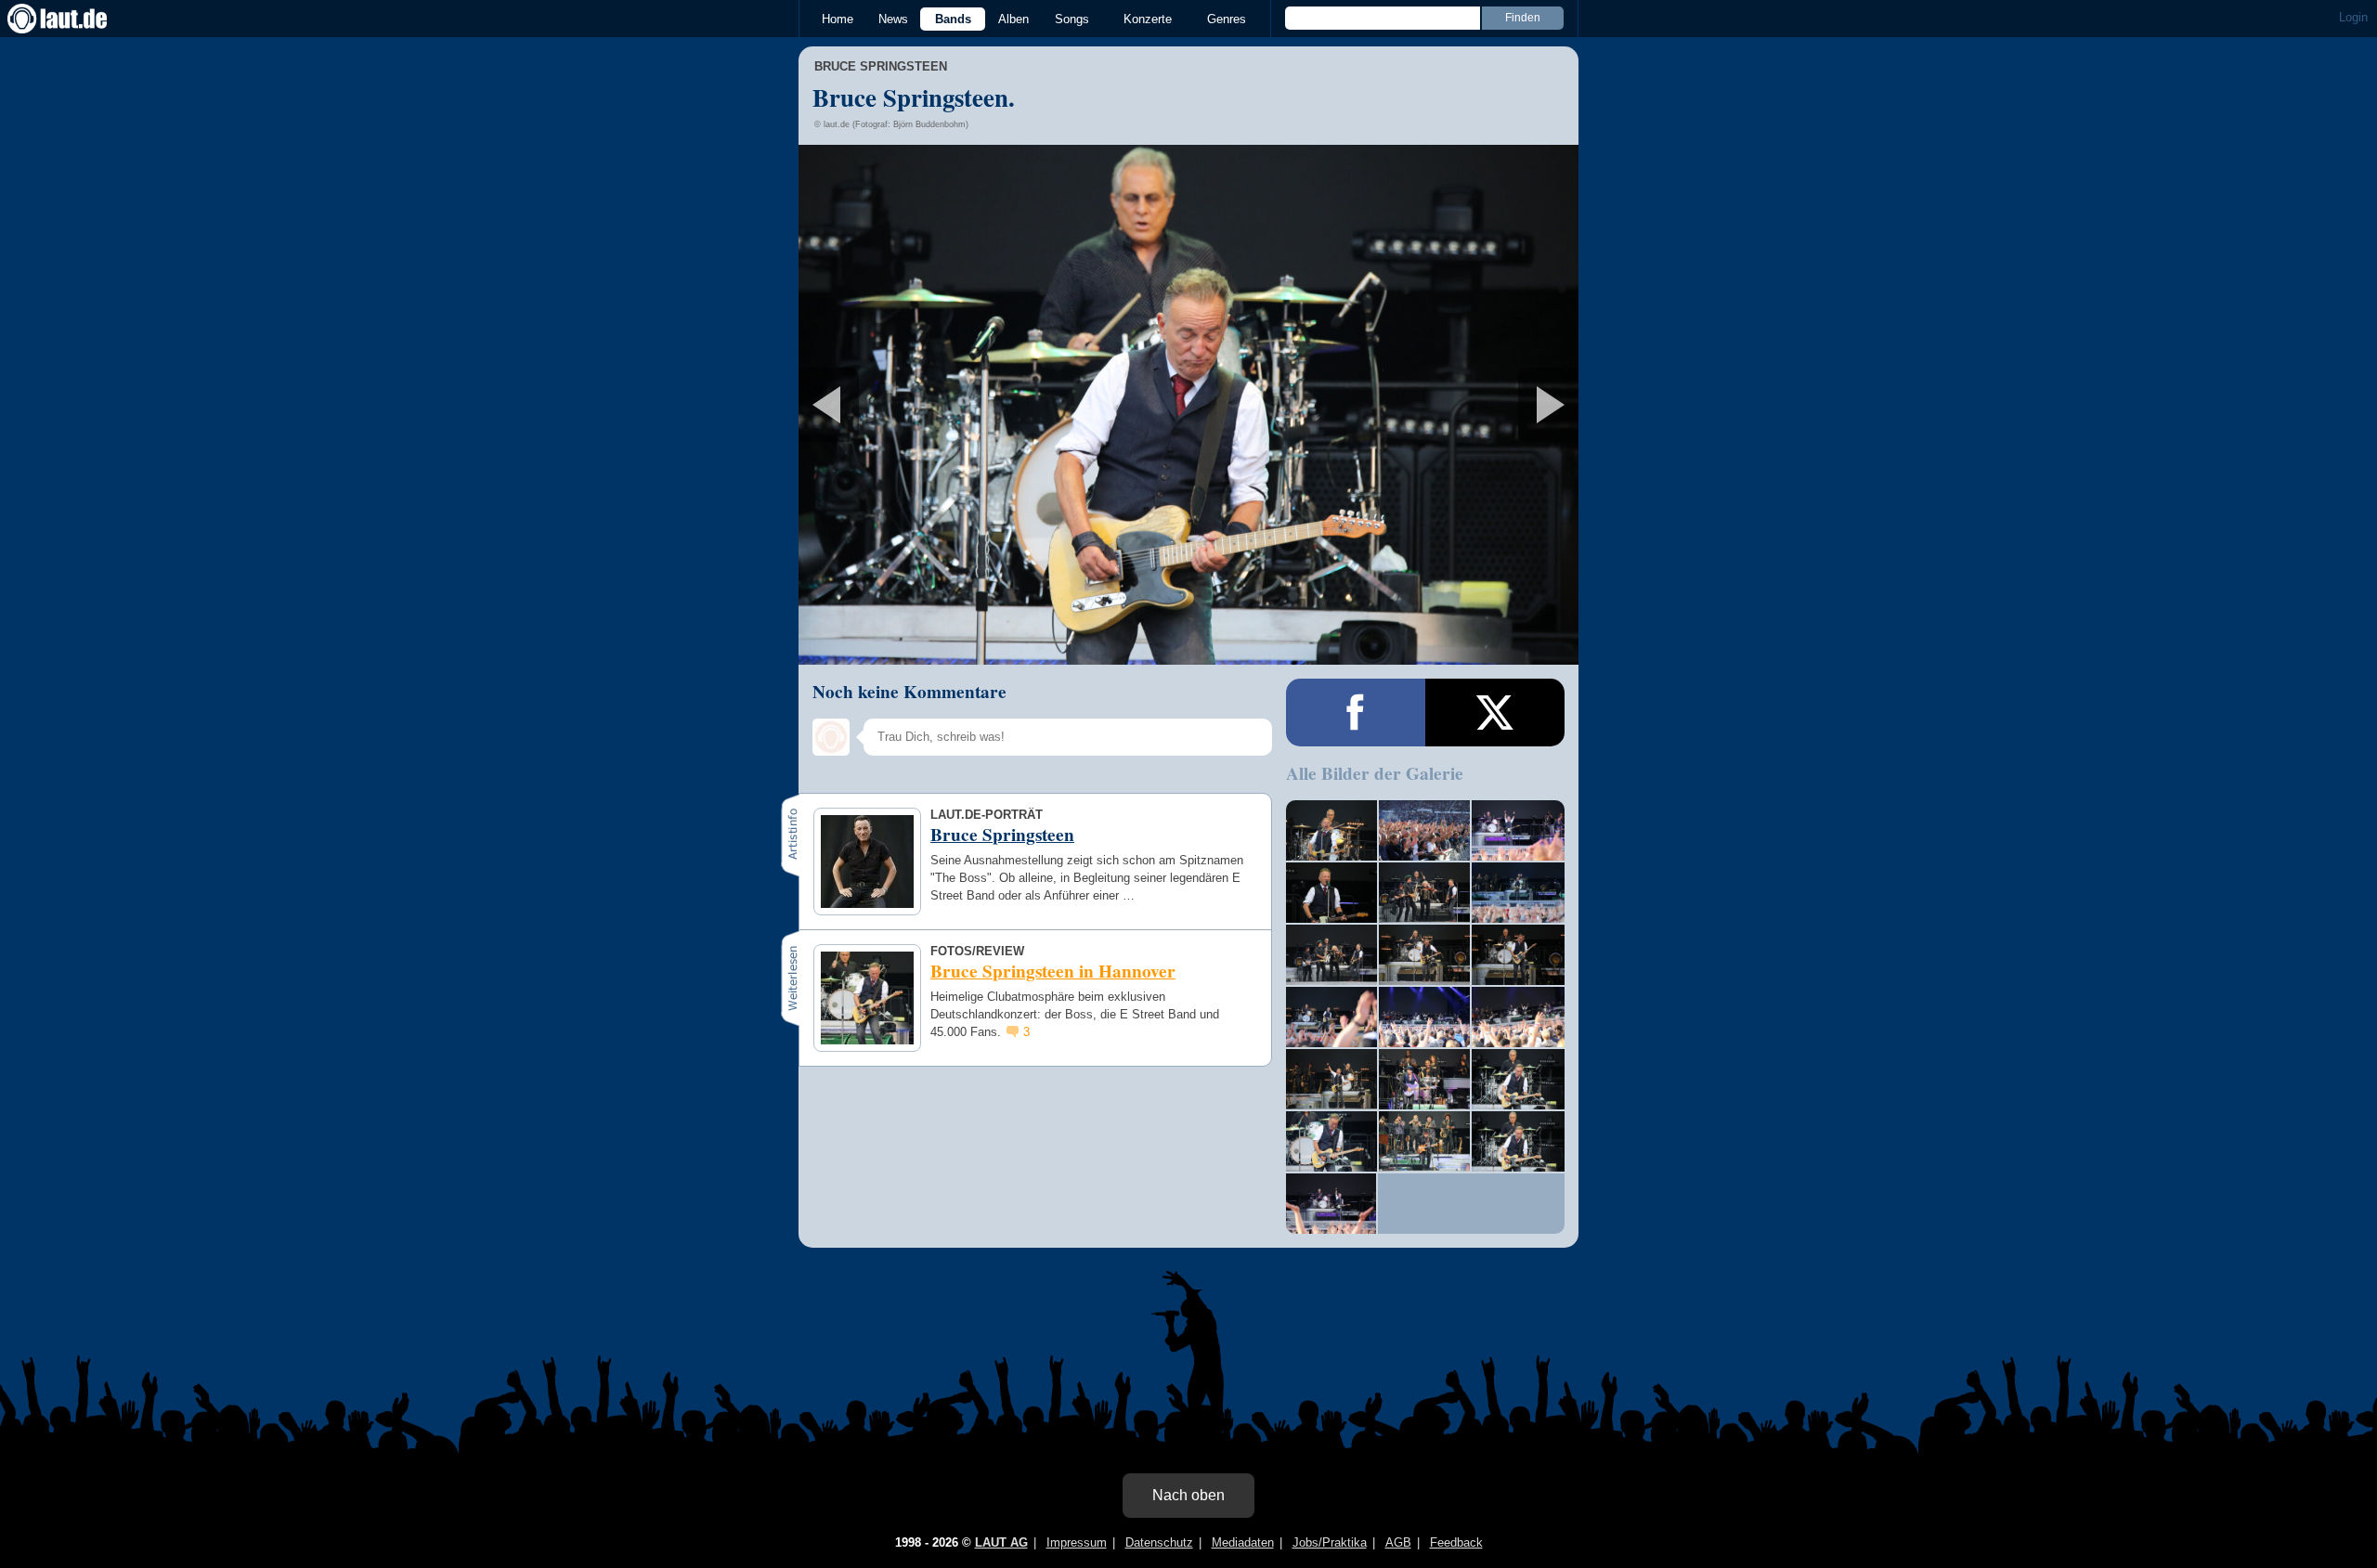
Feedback (1456, 1542)
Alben (1013, 19)
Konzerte (1148, 19)
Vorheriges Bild (927, 405)
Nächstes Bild (1188, 405)
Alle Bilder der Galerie (1375, 773)
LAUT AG (1001, 1542)
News (893, 19)
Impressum (1077, 1542)
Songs (1072, 19)
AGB (1398, 1542)
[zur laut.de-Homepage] (74, 19)
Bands (953, 19)
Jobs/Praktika (1330, 1542)
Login (2353, 17)
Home (838, 19)
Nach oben (1188, 1495)
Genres (1227, 19)
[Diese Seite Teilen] (1356, 713)
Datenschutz (1159, 1542)
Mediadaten (1243, 1542)
